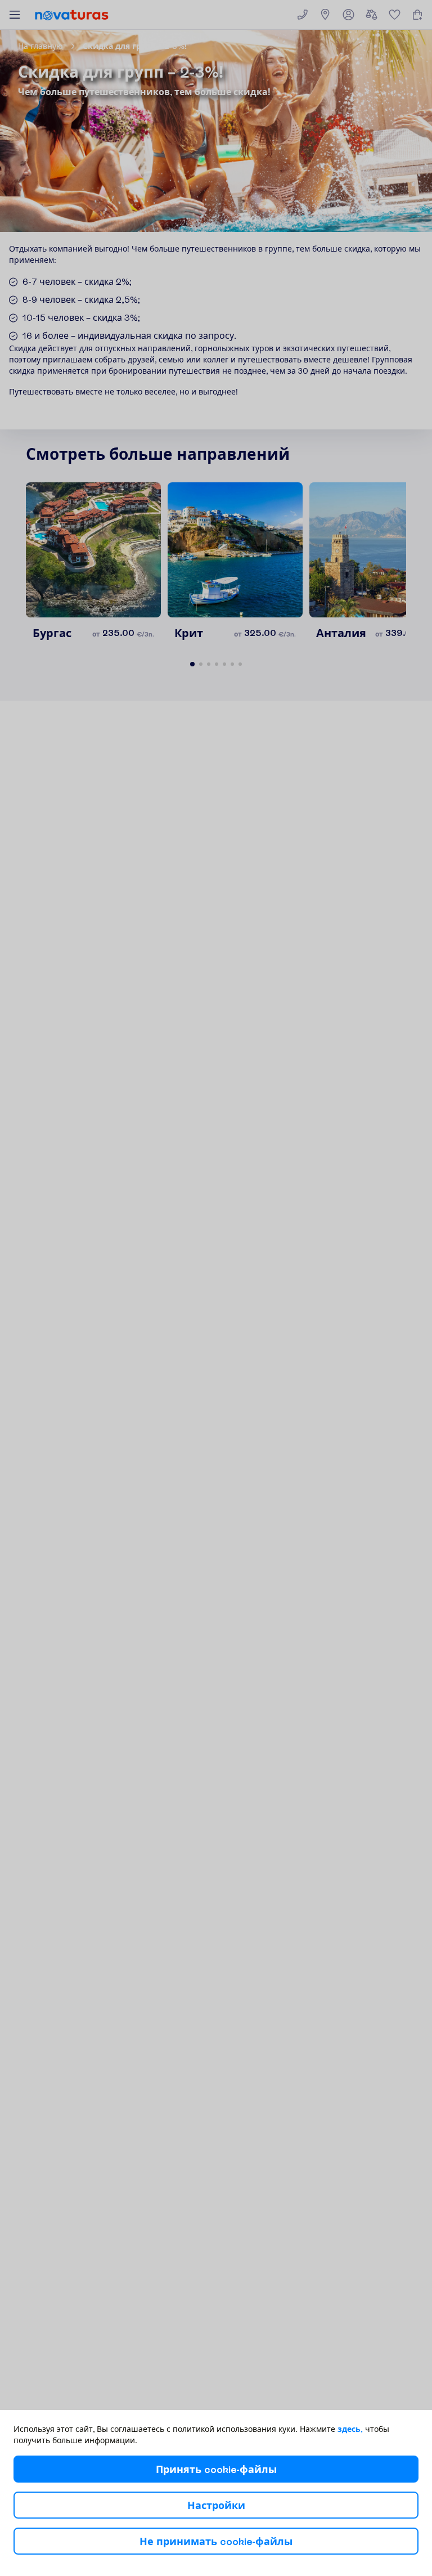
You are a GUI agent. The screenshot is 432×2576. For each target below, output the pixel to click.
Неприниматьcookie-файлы (216, 2541)
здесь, (350, 2429)
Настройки (216, 2505)
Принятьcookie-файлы (216, 2469)
